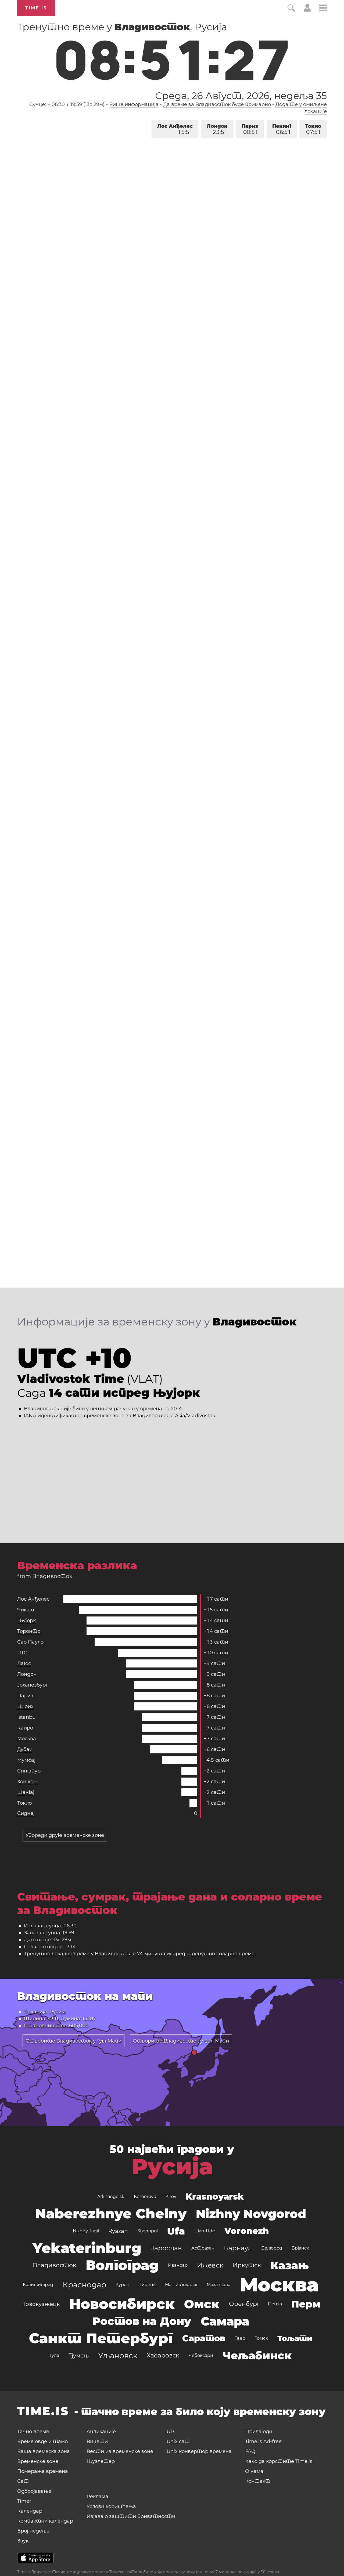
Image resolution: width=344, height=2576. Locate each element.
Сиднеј (26, 1813)
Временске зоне (38, 2461)
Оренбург (244, 2304)
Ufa (176, 2231)
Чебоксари (201, 2355)
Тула (54, 2355)
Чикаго (26, 1610)
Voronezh (247, 2231)
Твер (240, 2338)
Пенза (275, 2304)
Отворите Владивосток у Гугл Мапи (74, 2041)
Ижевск (210, 2265)
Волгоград (122, 2265)
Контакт (258, 2481)
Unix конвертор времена (199, 2451)
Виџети (97, 2441)
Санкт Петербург (101, 2338)
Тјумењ (79, 2356)
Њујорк (26, 1621)
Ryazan (118, 2231)
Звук (23, 2541)
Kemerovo (145, 2197)
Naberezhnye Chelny (111, 2214)
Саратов (204, 2338)
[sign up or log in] (307, 10)
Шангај (26, 1792)
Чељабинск (257, 2355)
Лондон (217, 129)
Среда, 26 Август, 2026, (241, 96)
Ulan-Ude (205, 2231)
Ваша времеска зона (44, 2451)
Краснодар (84, 2285)
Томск (261, 2338)
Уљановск (118, 2356)
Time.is (36, 8)
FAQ (250, 2451)
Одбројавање (34, 2491)
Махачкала (218, 2285)
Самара (225, 2321)
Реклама (97, 2497)
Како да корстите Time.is (279, 2461)
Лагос (24, 1663)
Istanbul (27, 1717)
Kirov (171, 2197)
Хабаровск (163, 2355)
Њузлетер (101, 2461)
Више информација (134, 104)
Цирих (25, 1706)
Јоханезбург (32, 1685)
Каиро (25, 1728)
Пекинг (282, 129)
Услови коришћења (111, 2506)
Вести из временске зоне (120, 2451)
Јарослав (166, 2248)
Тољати (295, 2338)
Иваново (178, 2265)
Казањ (290, 2265)
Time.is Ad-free (263, 2441)
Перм (306, 2304)
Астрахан (203, 2248)
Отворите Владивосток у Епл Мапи (181, 2041)
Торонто (29, 1631)
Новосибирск (122, 2304)
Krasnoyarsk (215, 2197)
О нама (254, 2471)
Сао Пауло (30, 1642)
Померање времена (43, 2471)
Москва (27, 1739)
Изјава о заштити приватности (131, 2516)
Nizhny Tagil (86, 2231)
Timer (24, 2501)
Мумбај (26, 1760)
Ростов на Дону (142, 2321)
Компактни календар (45, 2521)
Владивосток (55, 2265)
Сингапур (29, 1771)
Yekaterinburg (87, 2248)
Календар (30, 2511)
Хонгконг (28, 1782)
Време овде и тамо (42, 2441)
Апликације (101, 2432)
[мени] (323, 9)
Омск (202, 2304)
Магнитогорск (181, 2285)
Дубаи (25, 1749)
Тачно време (33, 2432)
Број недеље (33, 2531)
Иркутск (247, 2265)
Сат (23, 2481)
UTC (22, 1653)
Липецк (147, 2285)
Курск (122, 2285)
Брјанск (300, 2248)
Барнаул (238, 2248)
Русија (172, 2167)
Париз (250, 129)
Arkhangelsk (111, 2197)
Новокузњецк (41, 2304)
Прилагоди (259, 2432)
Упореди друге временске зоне (65, 1835)
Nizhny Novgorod (251, 2214)
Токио (313, 129)
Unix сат (178, 2441)
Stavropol (148, 2231)
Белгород (272, 2248)
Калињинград (38, 2285)
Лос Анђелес (175, 129)
